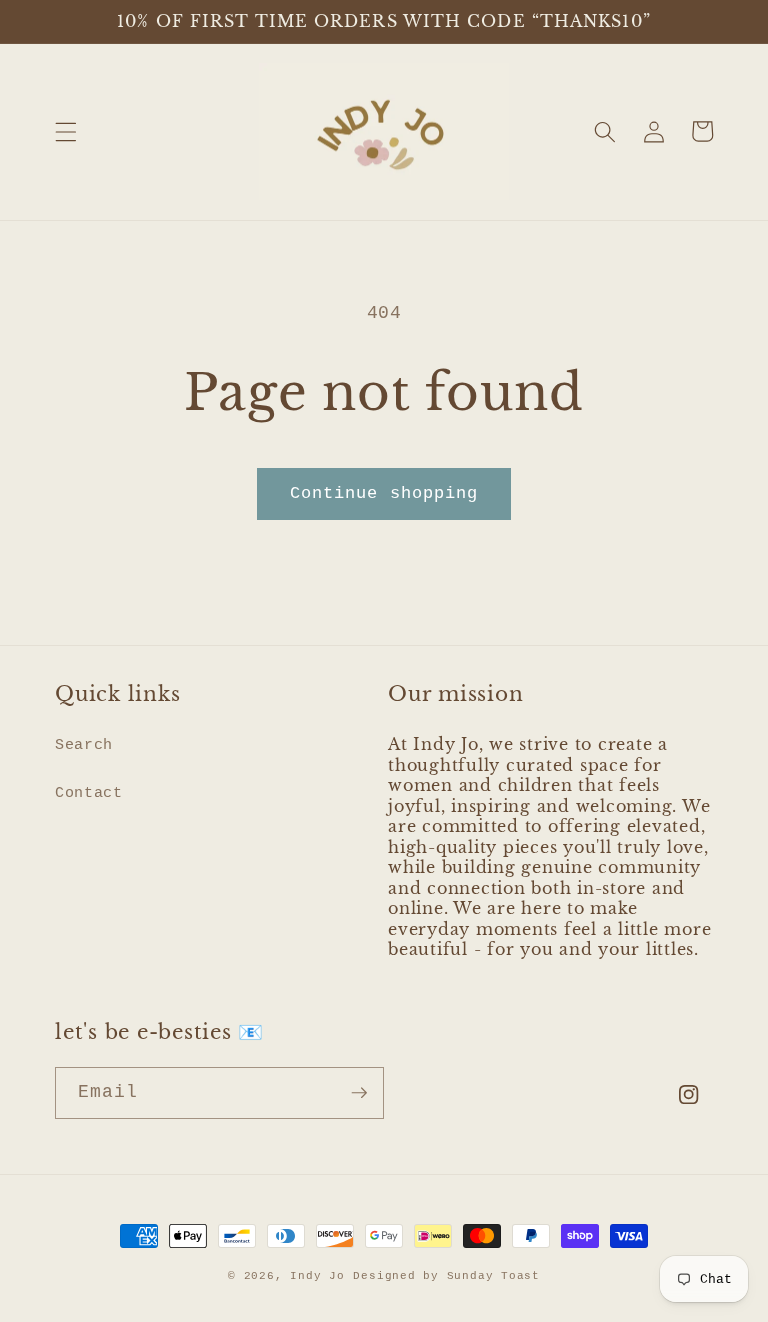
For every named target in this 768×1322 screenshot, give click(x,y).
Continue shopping (384, 493)
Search (84, 745)
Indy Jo (317, 1276)
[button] (66, 131)
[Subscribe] (359, 1093)
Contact (89, 793)
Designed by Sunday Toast (446, 1276)
